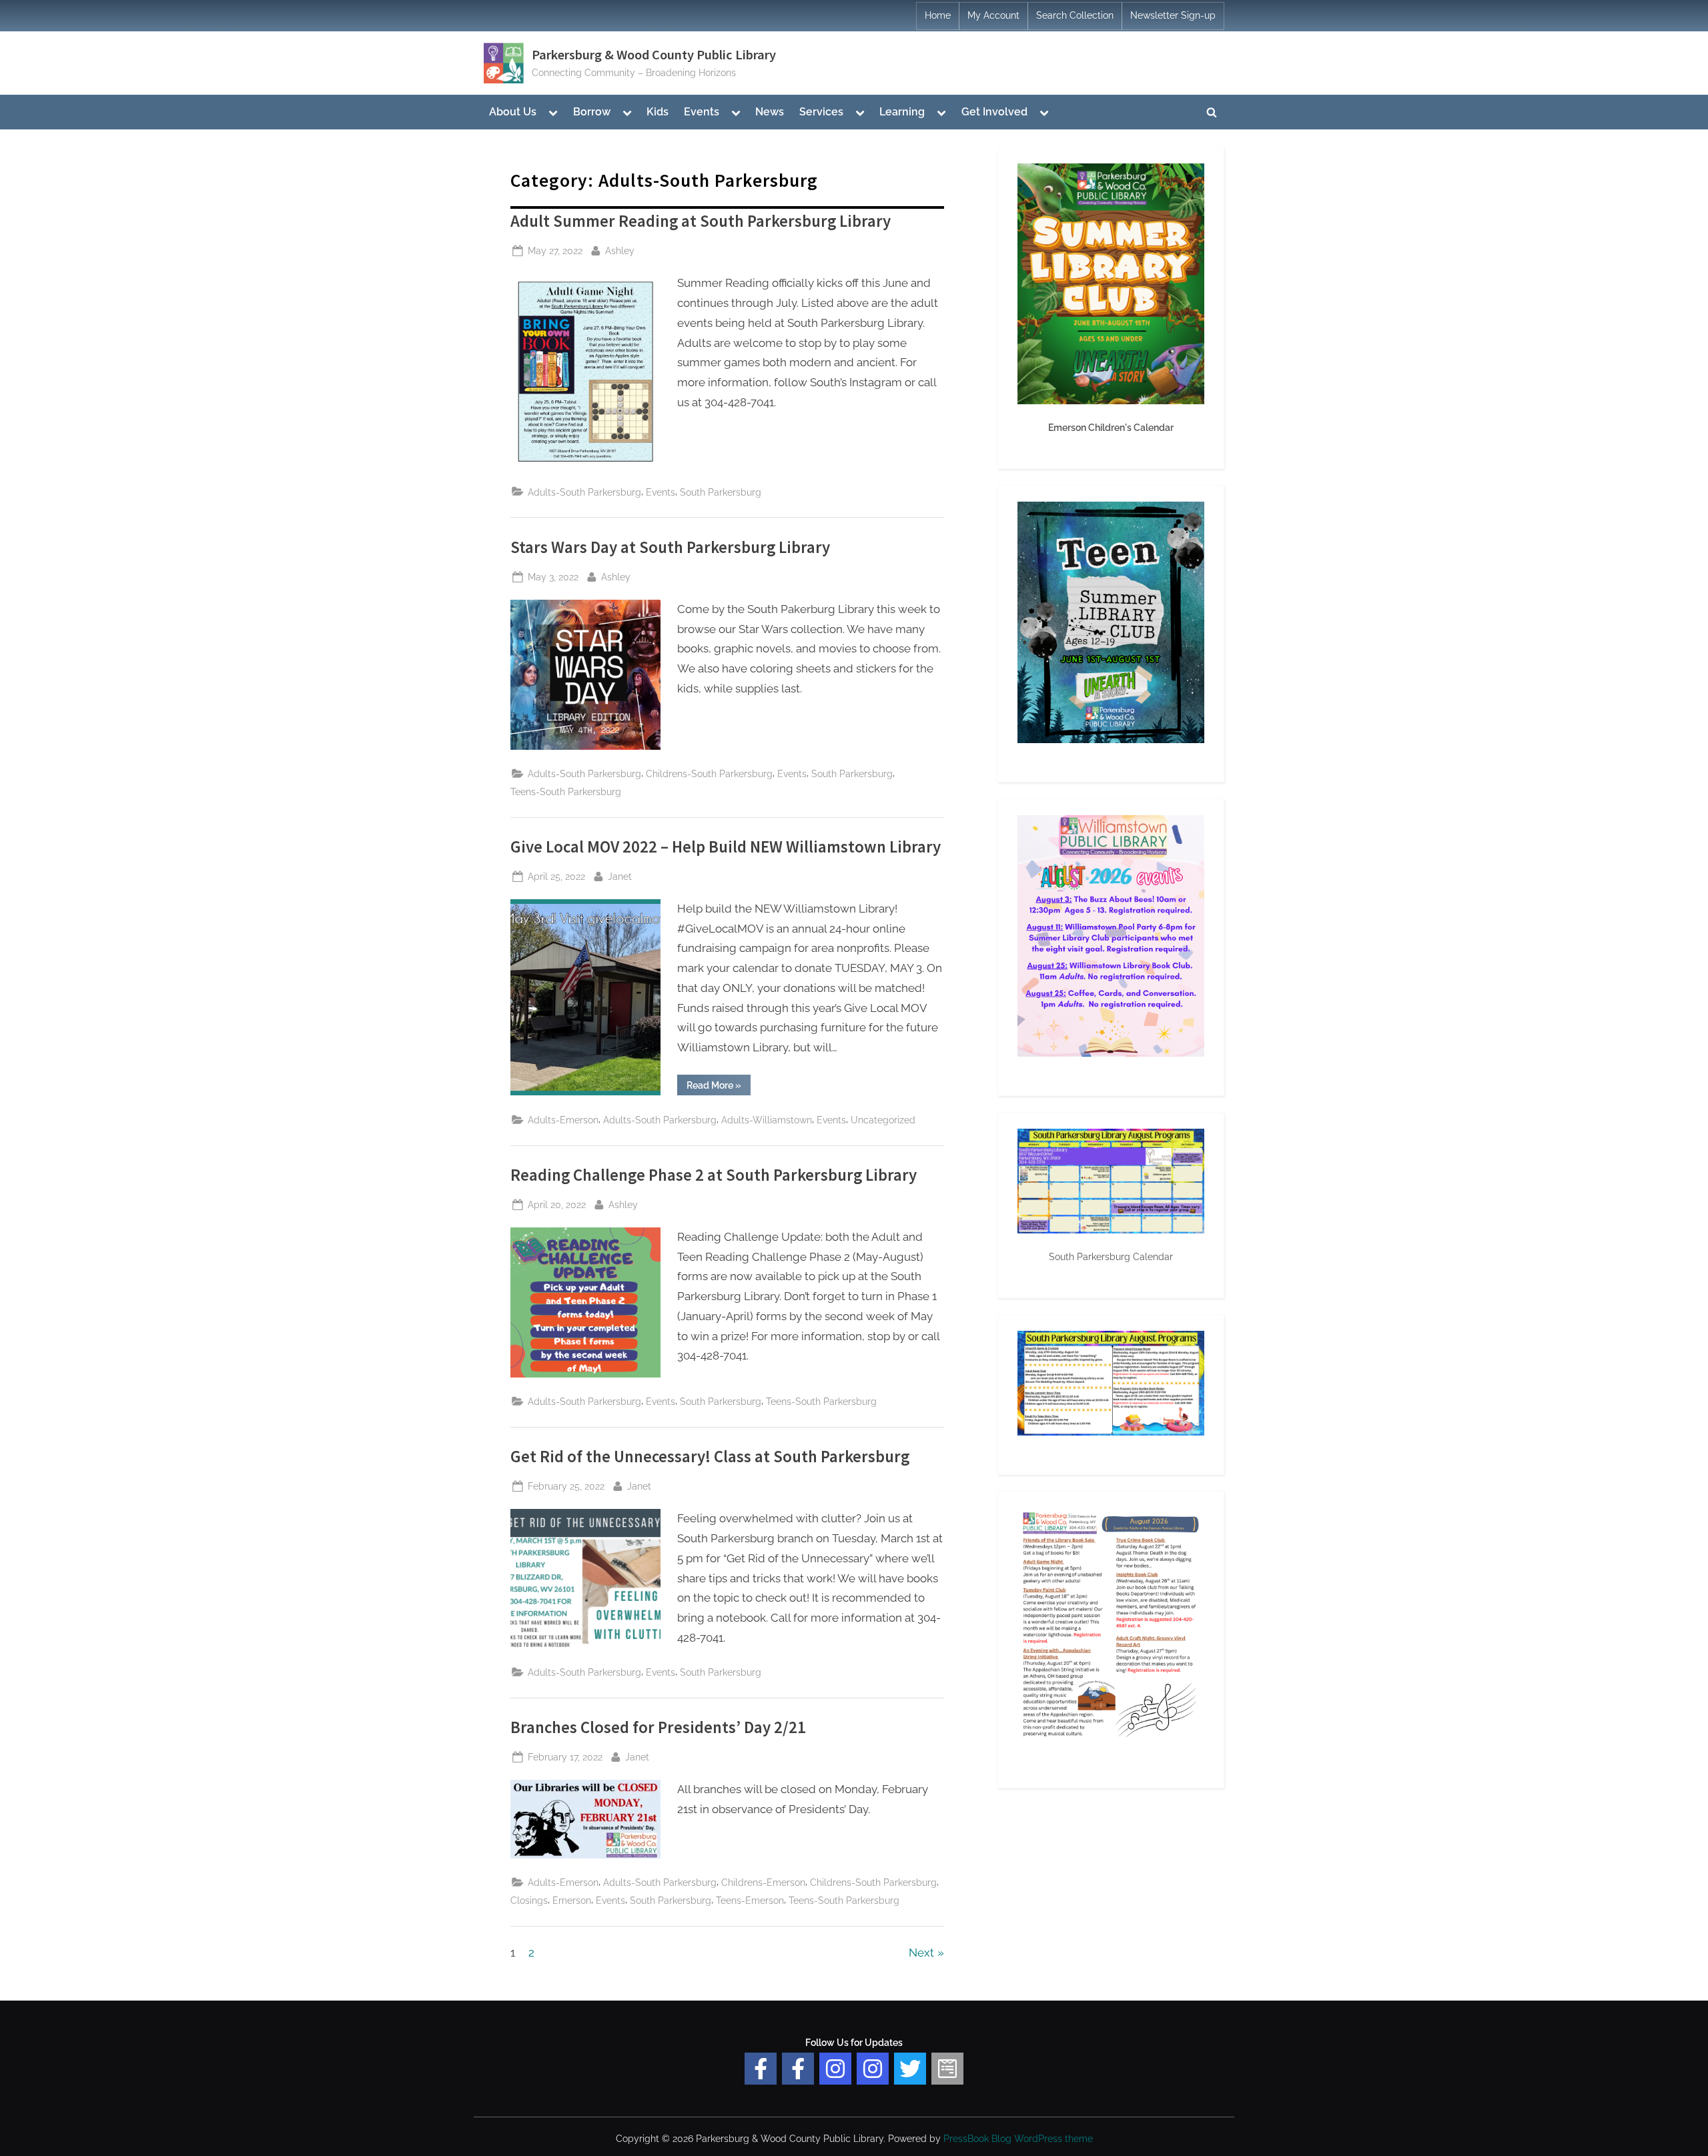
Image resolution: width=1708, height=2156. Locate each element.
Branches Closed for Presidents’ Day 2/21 (658, 1727)
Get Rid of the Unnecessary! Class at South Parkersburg (710, 1457)
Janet (620, 876)
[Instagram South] (873, 2069)
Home (938, 15)
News (770, 112)
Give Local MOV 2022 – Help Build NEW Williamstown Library (726, 847)
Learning (902, 112)
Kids (658, 112)
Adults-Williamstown (767, 1120)
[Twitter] (910, 2069)
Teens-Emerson (750, 1900)
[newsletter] (947, 2069)
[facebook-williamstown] (798, 2069)
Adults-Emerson (563, 1120)
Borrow (592, 112)
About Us (513, 112)
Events (702, 112)
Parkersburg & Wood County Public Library (654, 55)
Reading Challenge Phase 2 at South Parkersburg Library (714, 1175)
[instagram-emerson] (835, 2069)
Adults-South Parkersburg (584, 492)
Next (921, 1953)
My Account (993, 15)
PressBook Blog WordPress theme (1018, 2139)
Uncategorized (883, 1120)
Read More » (719, 1087)
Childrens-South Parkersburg (709, 773)
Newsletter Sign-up (1173, 15)
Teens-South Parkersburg (566, 791)
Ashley (620, 250)
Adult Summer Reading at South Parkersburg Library (701, 221)
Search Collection (1075, 15)
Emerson (572, 1900)
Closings (529, 1900)
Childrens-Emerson (763, 1882)
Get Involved (994, 112)
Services (821, 112)
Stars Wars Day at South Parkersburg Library (670, 547)
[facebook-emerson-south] (761, 2069)
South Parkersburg (721, 492)
